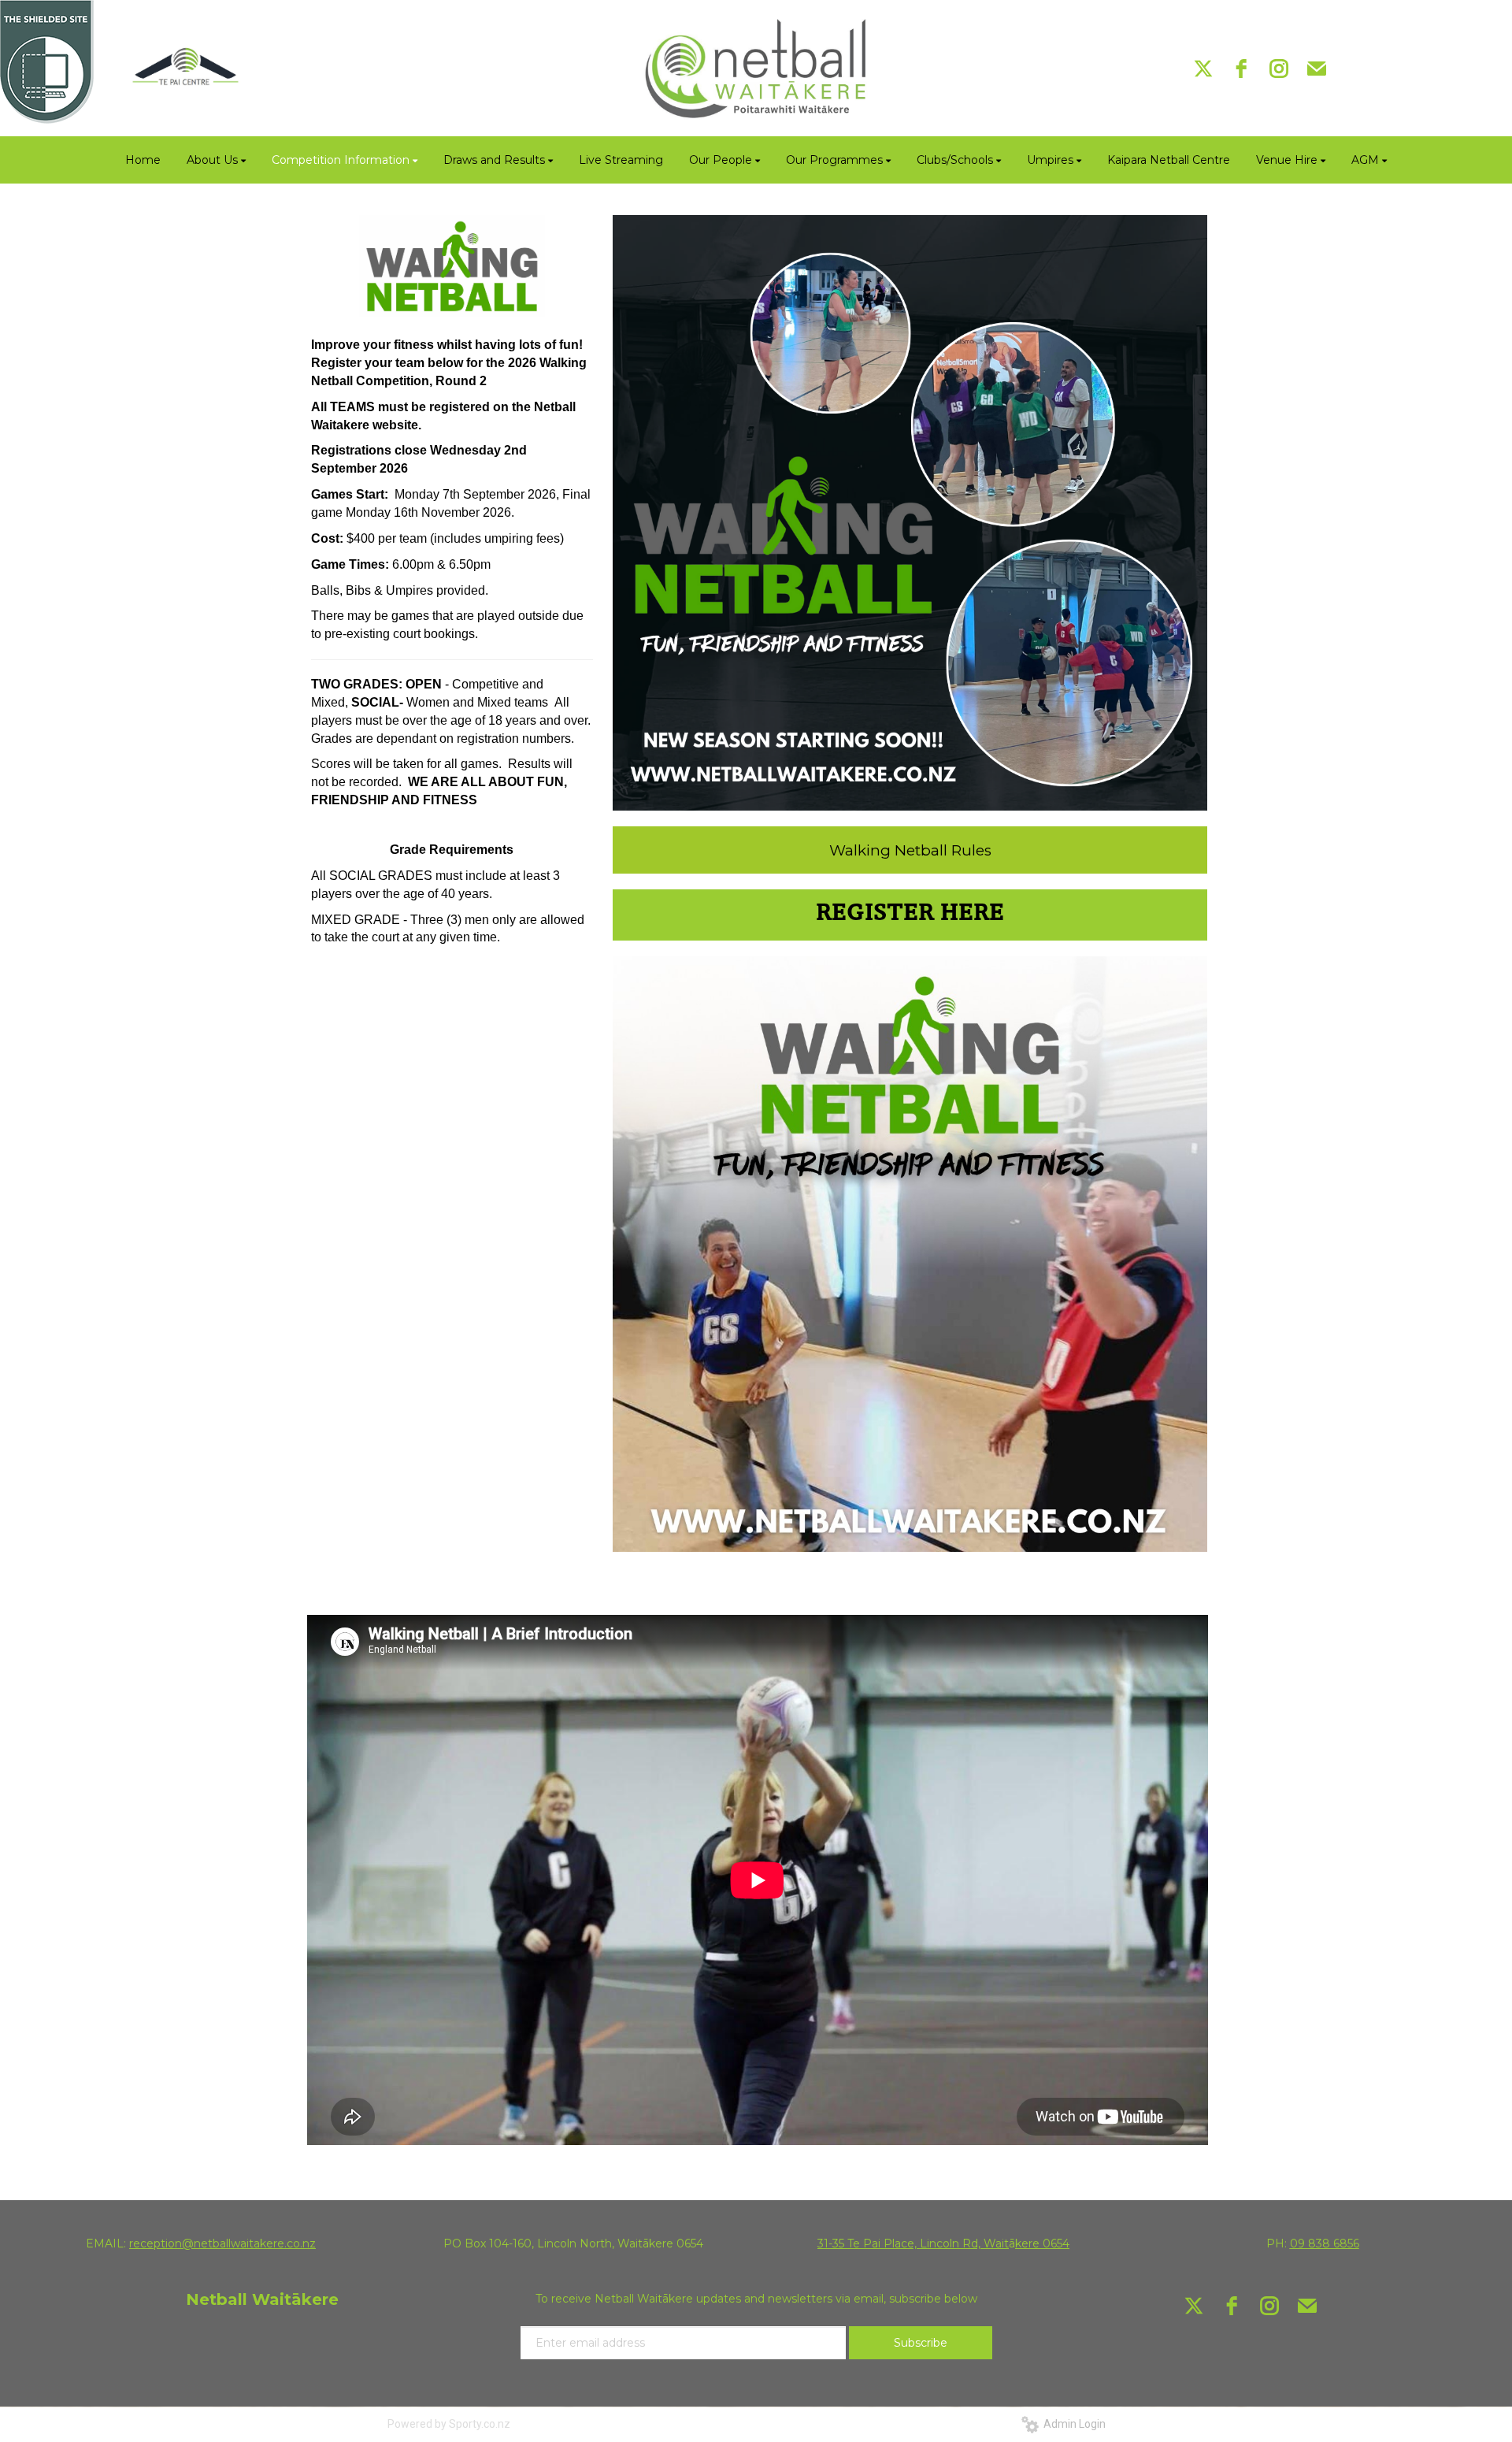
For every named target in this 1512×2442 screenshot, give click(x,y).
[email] (1317, 69)
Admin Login (1072, 2424)
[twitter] (1203, 69)
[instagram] (1279, 69)
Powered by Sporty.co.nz (449, 2424)
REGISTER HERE (910, 915)
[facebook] (1241, 69)
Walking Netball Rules (910, 850)
